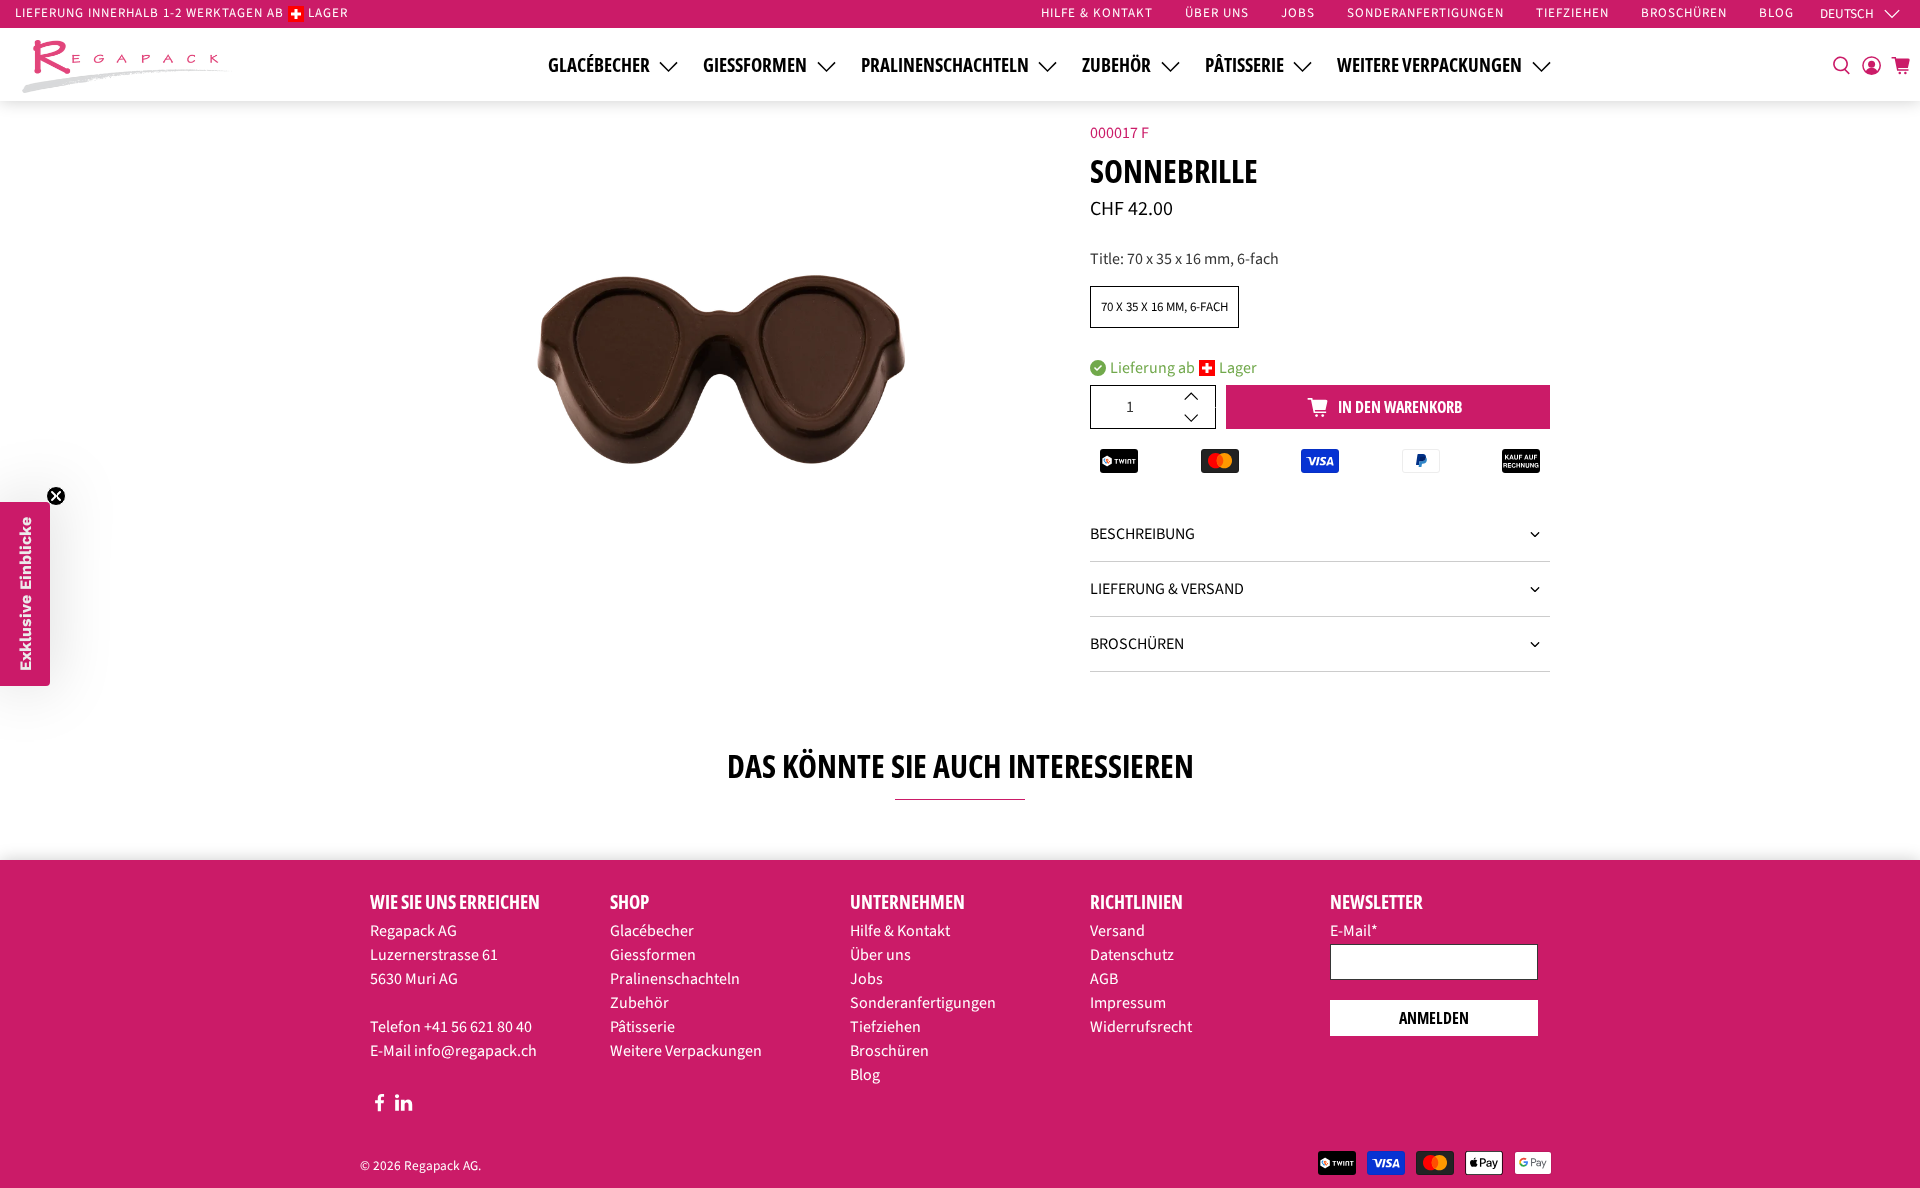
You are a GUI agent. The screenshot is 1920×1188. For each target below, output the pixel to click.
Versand (1117, 931)
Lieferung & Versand (1167, 589)
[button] (25, 594)
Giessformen (755, 65)
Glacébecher (599, 65)
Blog (865, 1075)
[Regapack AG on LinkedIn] (403, 1107)
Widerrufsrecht (1141, 1027)
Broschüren (1137, 644)
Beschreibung (1142, 534)
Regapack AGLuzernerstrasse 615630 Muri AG (434, 955)
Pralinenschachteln (945, 65)
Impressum (1128, 1003)
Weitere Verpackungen (1429, 65)
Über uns (880, 955)
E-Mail (1354, 931)
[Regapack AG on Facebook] (379, 1107)
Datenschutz (1132, 955)
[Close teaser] (56, 496)
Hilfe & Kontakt (900, 931)
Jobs (866, 979)
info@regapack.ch (475, 1051)
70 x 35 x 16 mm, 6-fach (1164, 307)
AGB (1104, 979)
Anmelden (1434, 1018)
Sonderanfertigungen (923, 1003)
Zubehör (1116, 65)
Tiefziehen (885, 1027)
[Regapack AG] (127, 64)
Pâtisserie (1244, 65)
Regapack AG (441, 1165)
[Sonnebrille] (720, 371)
